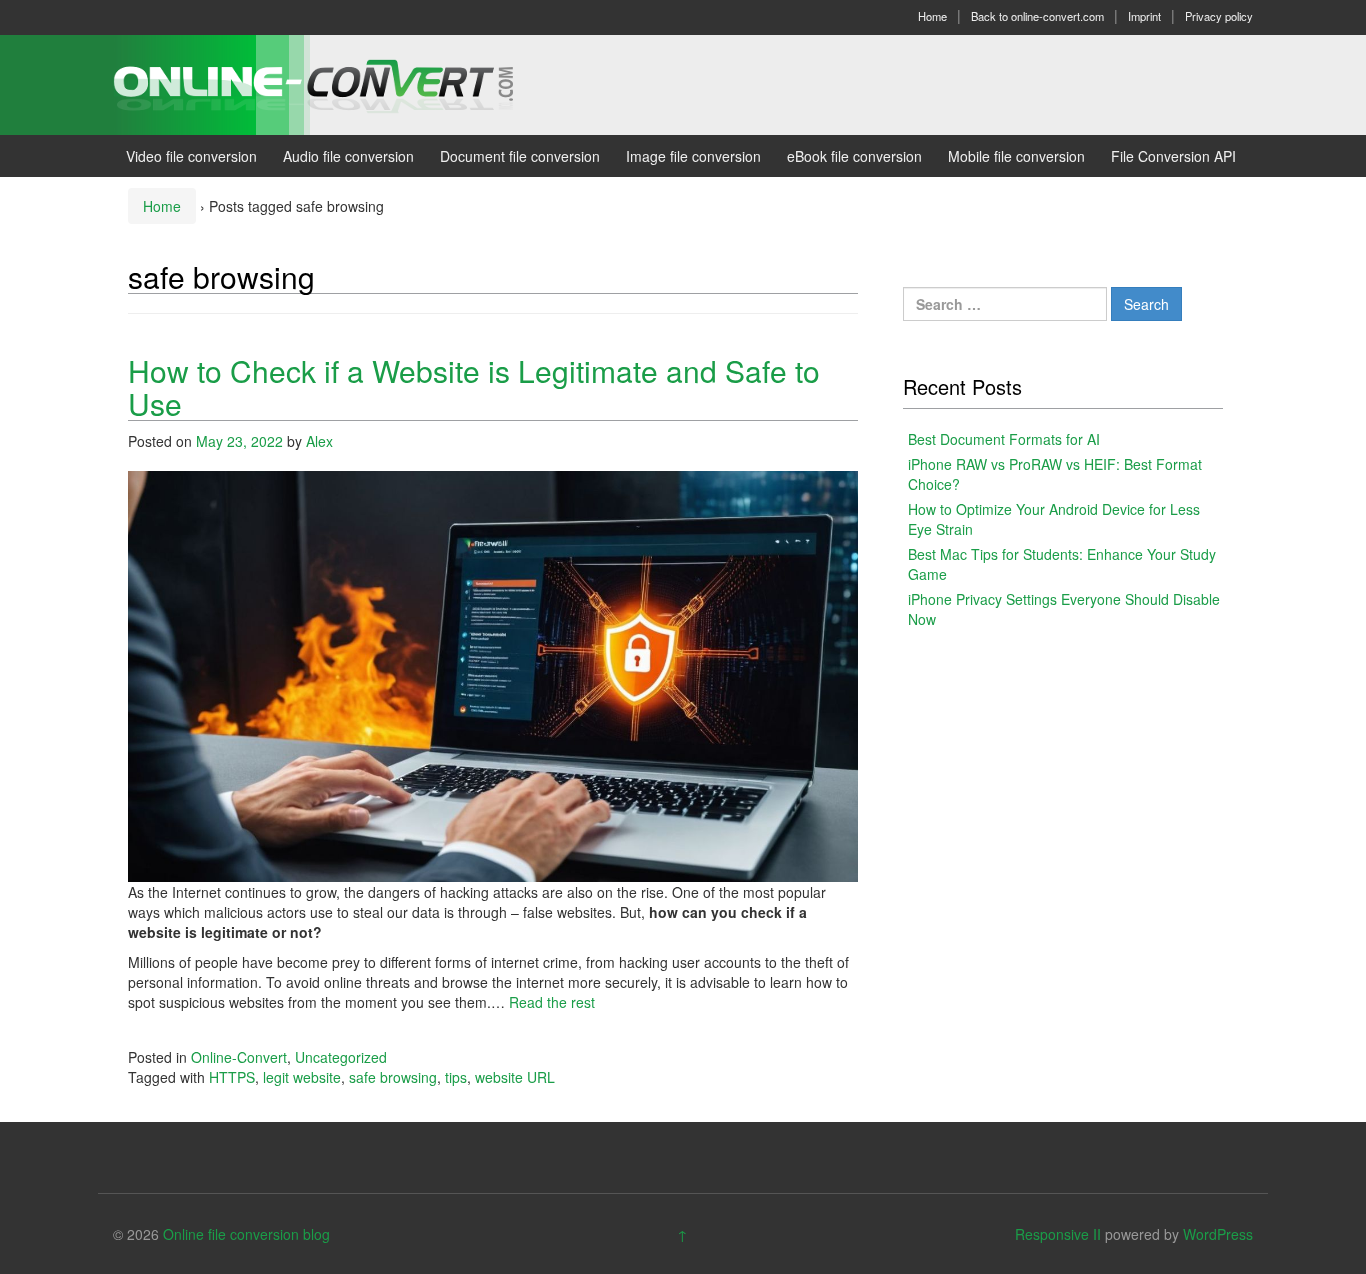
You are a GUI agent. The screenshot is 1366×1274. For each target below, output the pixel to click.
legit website (302, 1077)
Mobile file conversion (1016, 156)
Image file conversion (693, 156)
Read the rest (552, 1002)
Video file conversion (191, 156)
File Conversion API (1173, 156)
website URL (515, 1077)
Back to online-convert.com (1037, 16)
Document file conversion (520, 156)
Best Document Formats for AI (1004, 439)
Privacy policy (1219, 16)
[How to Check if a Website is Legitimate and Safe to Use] (493, 674)
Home (932, 16)
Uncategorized (341, 1057)
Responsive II (1058, 1234)
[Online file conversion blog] (343, 83)
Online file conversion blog (246, 1234)
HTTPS (232, 1077)
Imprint (1144, 16)
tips (456, 1077)
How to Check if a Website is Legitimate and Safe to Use (474, 387)
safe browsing (393, 1077)
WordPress (1218, 1234)
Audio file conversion (348, 156)
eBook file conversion (854, 156)
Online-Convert (239, 1057)
